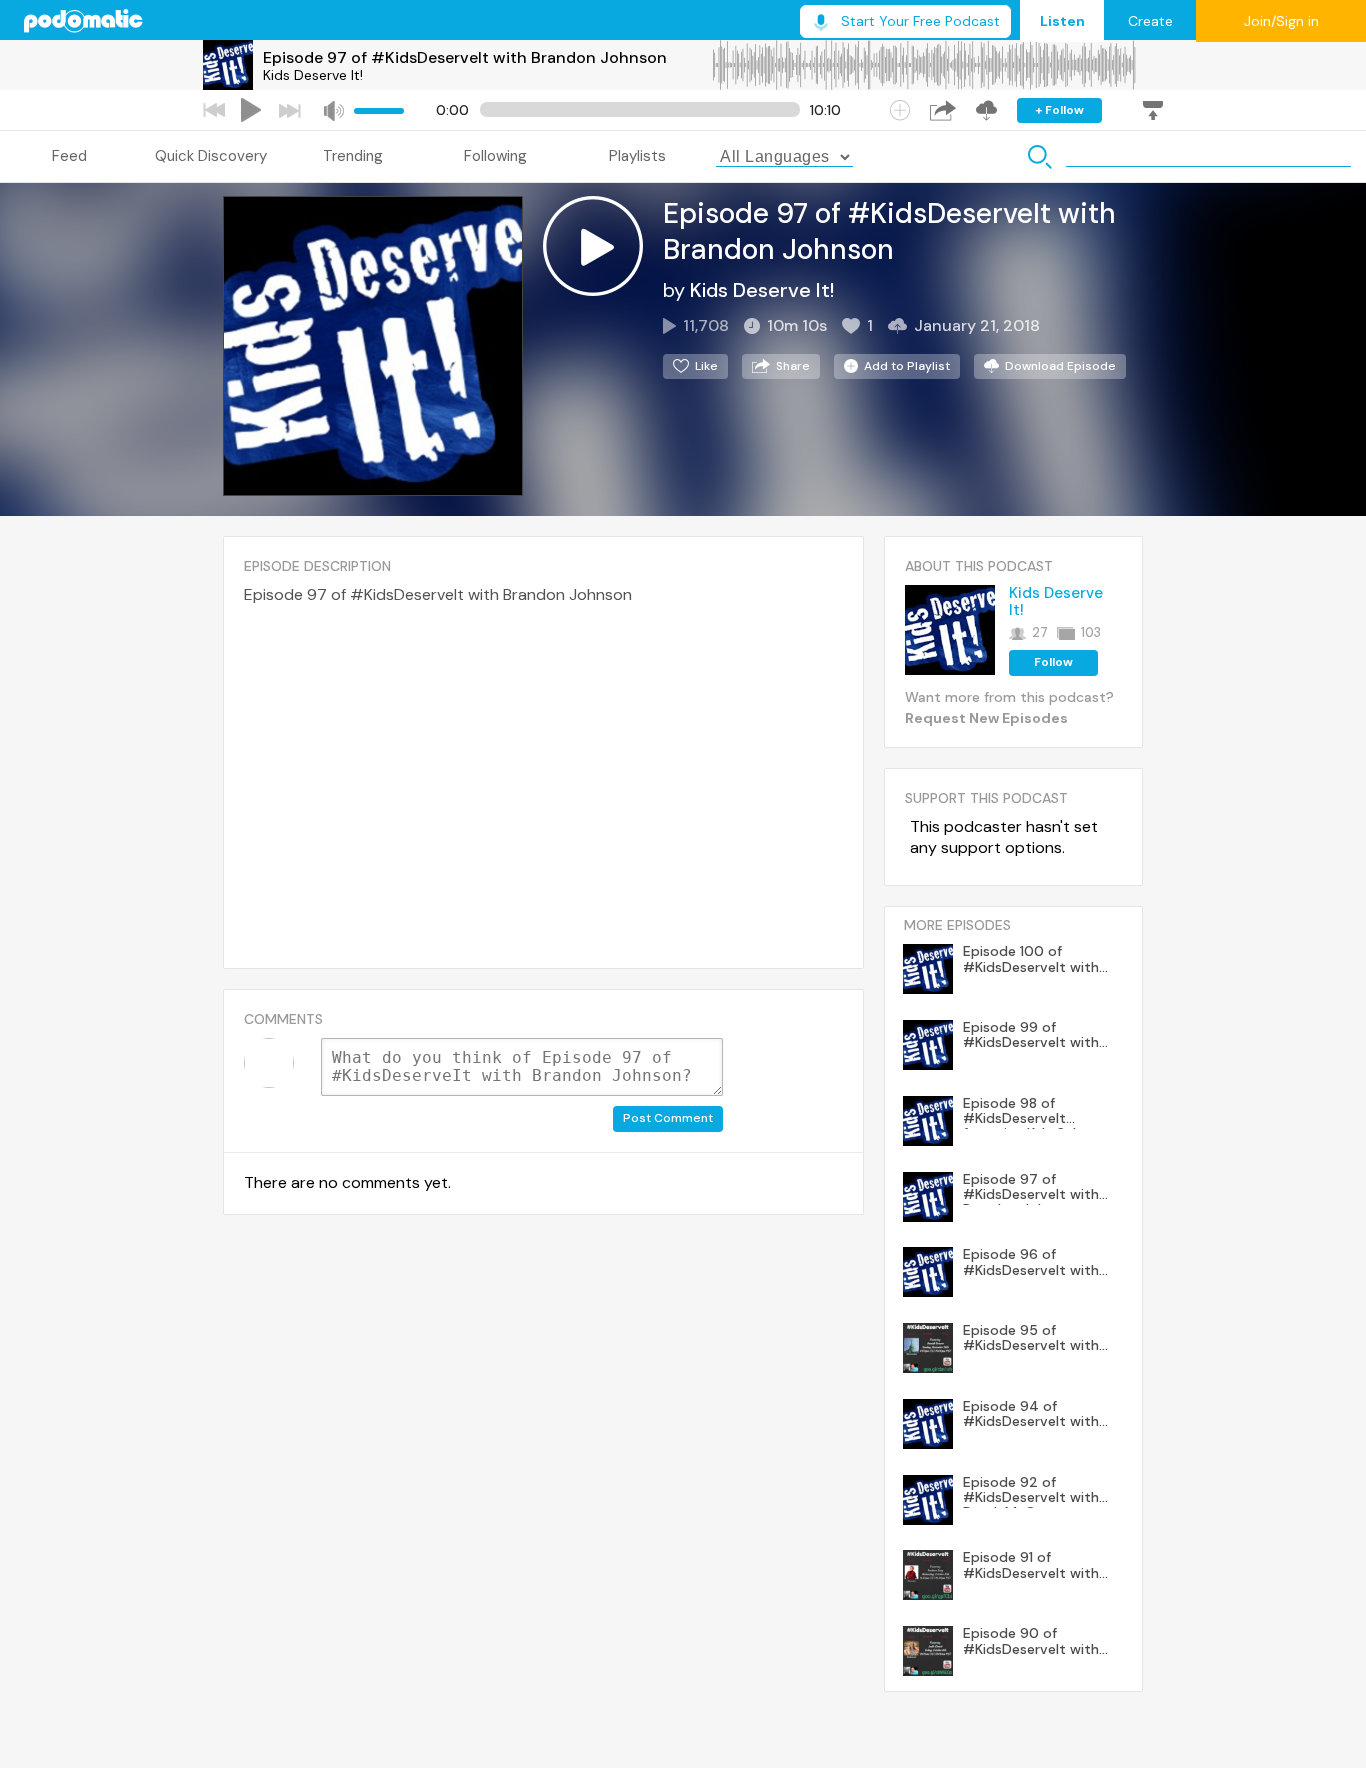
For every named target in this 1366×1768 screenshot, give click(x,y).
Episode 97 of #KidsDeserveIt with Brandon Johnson (465, 57)
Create (1150, 21)
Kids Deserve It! (313, 75)
